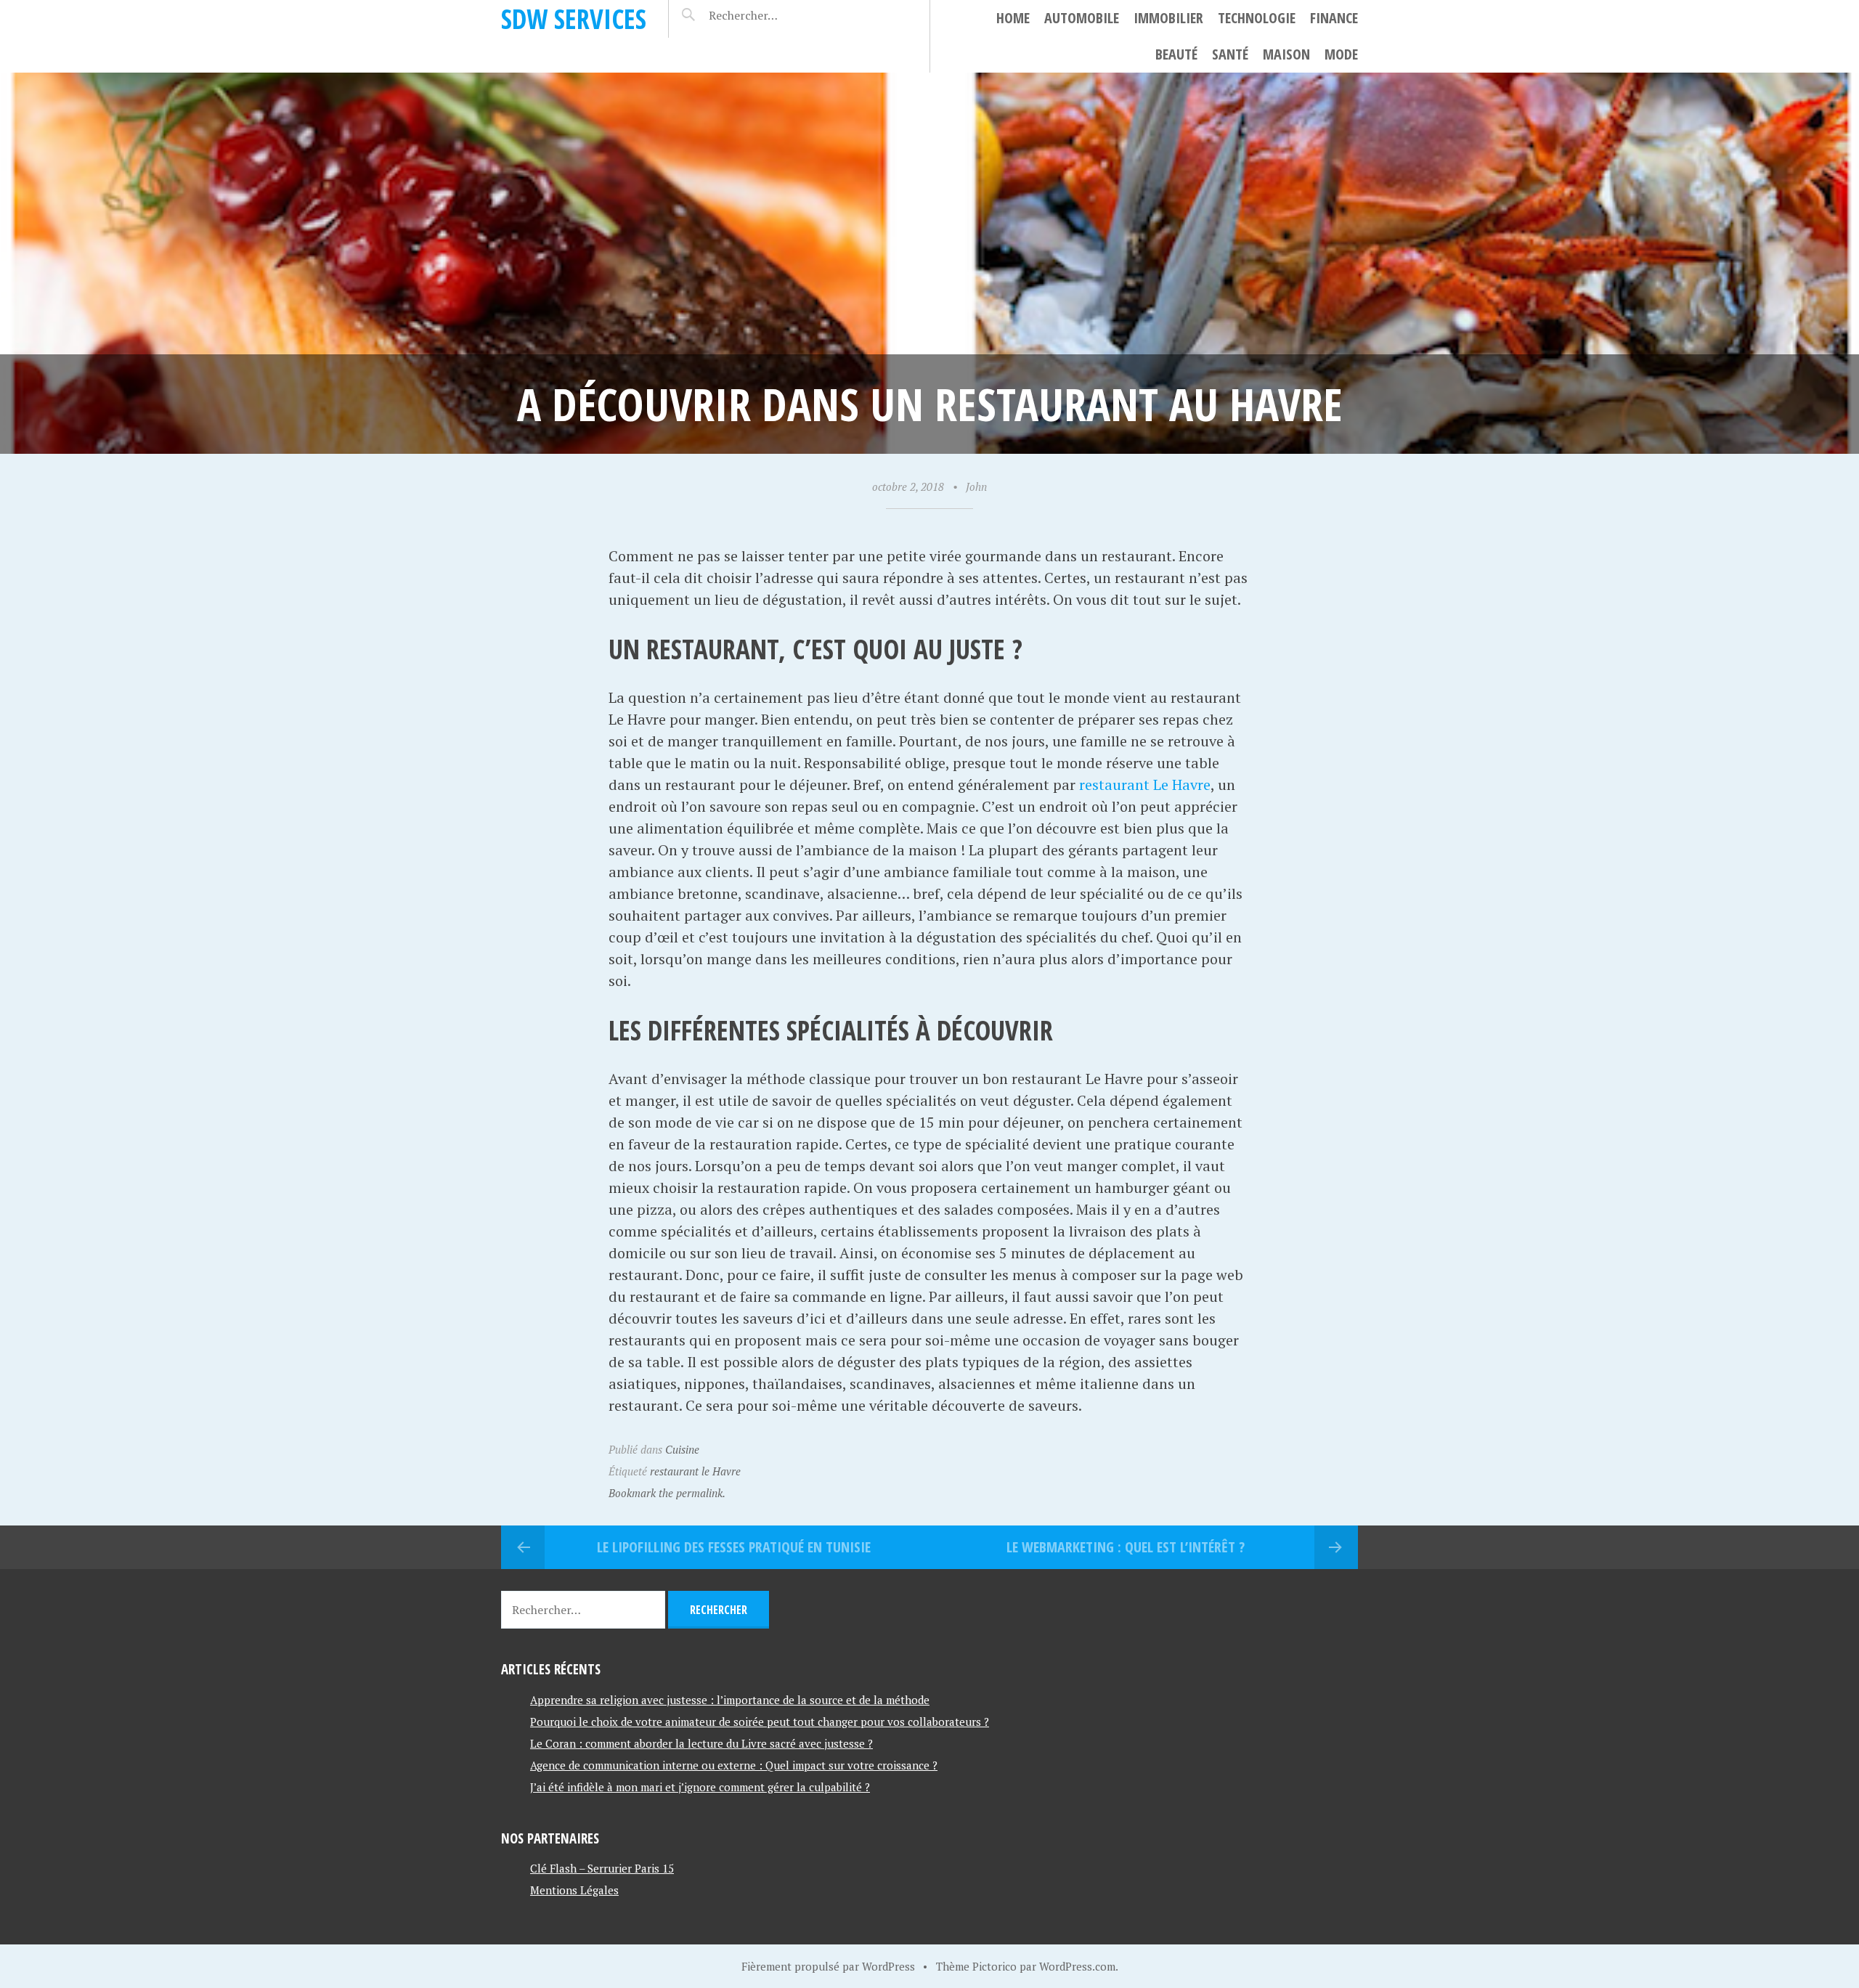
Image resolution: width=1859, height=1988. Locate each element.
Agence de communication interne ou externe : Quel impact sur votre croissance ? (734, 1765)
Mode (1341, 54)
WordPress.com (1077, 1966)
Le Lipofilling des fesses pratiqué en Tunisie (734, 1547)
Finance (1334, 18)
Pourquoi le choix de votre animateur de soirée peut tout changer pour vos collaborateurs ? (760, 1722)
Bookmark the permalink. (667, 1493)
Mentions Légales (574, 1890)
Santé (1230, 54)
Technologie (1257, 18)
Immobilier (1168, 18)
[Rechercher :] (769, 15)
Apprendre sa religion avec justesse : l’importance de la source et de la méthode (730, 1700)
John (976, 486)
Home (1013, 18)
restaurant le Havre (695, 1471)
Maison (1286, 54)
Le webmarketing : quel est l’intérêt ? (1126, 1547)
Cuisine (682, 1449)
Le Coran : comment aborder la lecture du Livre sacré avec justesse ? (701, 1743)
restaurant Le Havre (1145, 785)
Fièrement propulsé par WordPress (828, 1966)
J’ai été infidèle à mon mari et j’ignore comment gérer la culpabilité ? (700, 1787)
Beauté (1176, 54)
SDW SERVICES (574, 19)
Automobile (1082, 18)
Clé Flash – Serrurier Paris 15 (602, 1868)
